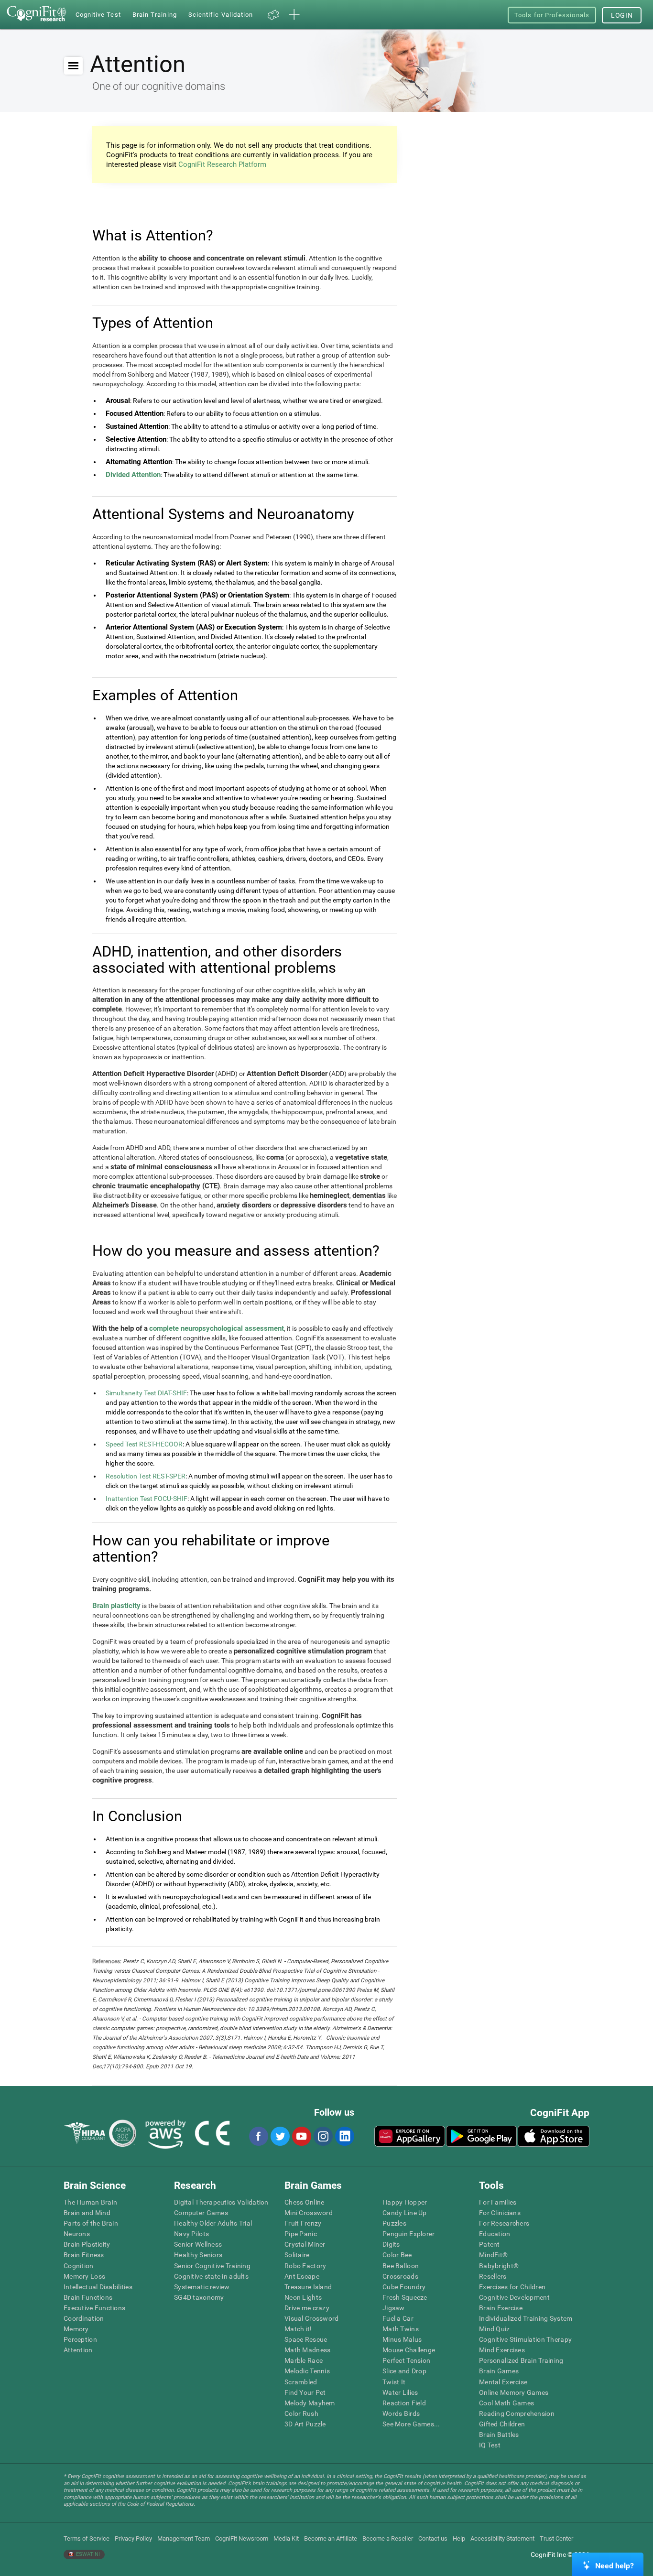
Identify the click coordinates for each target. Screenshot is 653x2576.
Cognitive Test (98, 15)
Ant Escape (302, 2276)
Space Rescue (306, 2339)
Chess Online (304, 2202)
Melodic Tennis (307, 2371)
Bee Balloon (401, 2266)
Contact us (433, 2538)
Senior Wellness (198, 2244)
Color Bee (397, 2255)
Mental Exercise (503, 2382)
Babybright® (499, 2266)
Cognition (79, 2266)
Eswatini (87, 2554)
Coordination (84, 2318)
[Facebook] (258, 2136)
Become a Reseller (388, 2538)
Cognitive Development (514, 2297)
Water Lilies (400, 2392)
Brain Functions (88, 2297)
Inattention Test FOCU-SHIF (147, 1499)
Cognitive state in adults (211, 2276)
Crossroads (400, 2276)
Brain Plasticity (87, 2244)
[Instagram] (323, 2136)
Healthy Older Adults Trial (213, 2223)
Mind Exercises (502, 2350)
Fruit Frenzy (303, 2223)
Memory (76, 2329)
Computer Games (201, 2213)
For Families (498, 2202)
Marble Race (304, 2360)
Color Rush (301, 2413)
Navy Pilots (191, 2234)
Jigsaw (394, 2308)
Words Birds (401, 2413)
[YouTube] (301, 2136)
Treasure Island (308, 2287)
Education (495, 2234)
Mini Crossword (309, 2213)
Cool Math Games (506, 2403)
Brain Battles (499, 2435)
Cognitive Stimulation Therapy (525, 2339)
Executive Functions (94, 2308)
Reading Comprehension (517, 2413)
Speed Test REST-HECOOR (144, 1444)
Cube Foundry (404, 2287)
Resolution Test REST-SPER (146, 1476)
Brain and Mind (87, 2213)
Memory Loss (84, 2276)
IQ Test (490, 2445)
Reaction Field (404, 2403)
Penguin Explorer (408, 2234)
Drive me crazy (307, 2308)
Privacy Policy (133, 2538)
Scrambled (301, 2382)
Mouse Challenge (409, 2350)
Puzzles (394, 2223)
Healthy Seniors (198, 2255)
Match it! (298, 2329)
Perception (80, 2339)
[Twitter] (280, 2136)
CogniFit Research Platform (222, 164)
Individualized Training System (526, 2318)
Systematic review (202, 2287)
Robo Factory (305, 2266)
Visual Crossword (311, 2318)
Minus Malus (402, 2339)
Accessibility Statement (502, 2538)
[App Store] (554, 2136)
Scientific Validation (221, 15)
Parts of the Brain (91, 2223)
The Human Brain (90, 2202)
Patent (490, 2244)
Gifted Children (502, 2424)
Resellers (493, 2276)
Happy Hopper (405, 2202)
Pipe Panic (301, 2234)
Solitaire (297, 2255)
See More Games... (411, 2424)
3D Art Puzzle (305, 2424)
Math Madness (307, 2350)
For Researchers (504, 2223)
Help (459, 2538)
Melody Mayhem (310, 2403)
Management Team (184, 2538)
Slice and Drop (404, 2371)
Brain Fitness (84, 2255)
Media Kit (286, 2538)
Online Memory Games (514, 2392)
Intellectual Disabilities (98, 2287)
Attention (78, 2350)
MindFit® (493, 2255)
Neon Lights (303, 2297)
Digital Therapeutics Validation (221, 2202)
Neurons (77, 2234)
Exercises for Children (512, 2287)
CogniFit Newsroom (242, 2538)
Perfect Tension (406, 2360)
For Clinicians (500, 2213)
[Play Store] (481, 2136)
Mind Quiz (495, 2329)
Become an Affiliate (331, 2538)
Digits (391, 2244)
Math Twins (401, 2329)
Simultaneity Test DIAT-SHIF (146, 1393)
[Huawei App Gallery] (410, 2136)
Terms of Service (87, 2538)
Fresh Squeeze (405, 2297)
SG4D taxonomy (199, 2297)
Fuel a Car (398, 2318)
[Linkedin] (344, 2136)
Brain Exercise (501, 2308)
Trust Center (556, 2538)
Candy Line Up (405, 2213)
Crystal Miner (305, 2244)
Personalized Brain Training (521, 2360)
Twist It (394, 2382)
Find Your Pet (305, 2392)
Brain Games (499, 2371)
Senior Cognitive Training (212, 2266)
